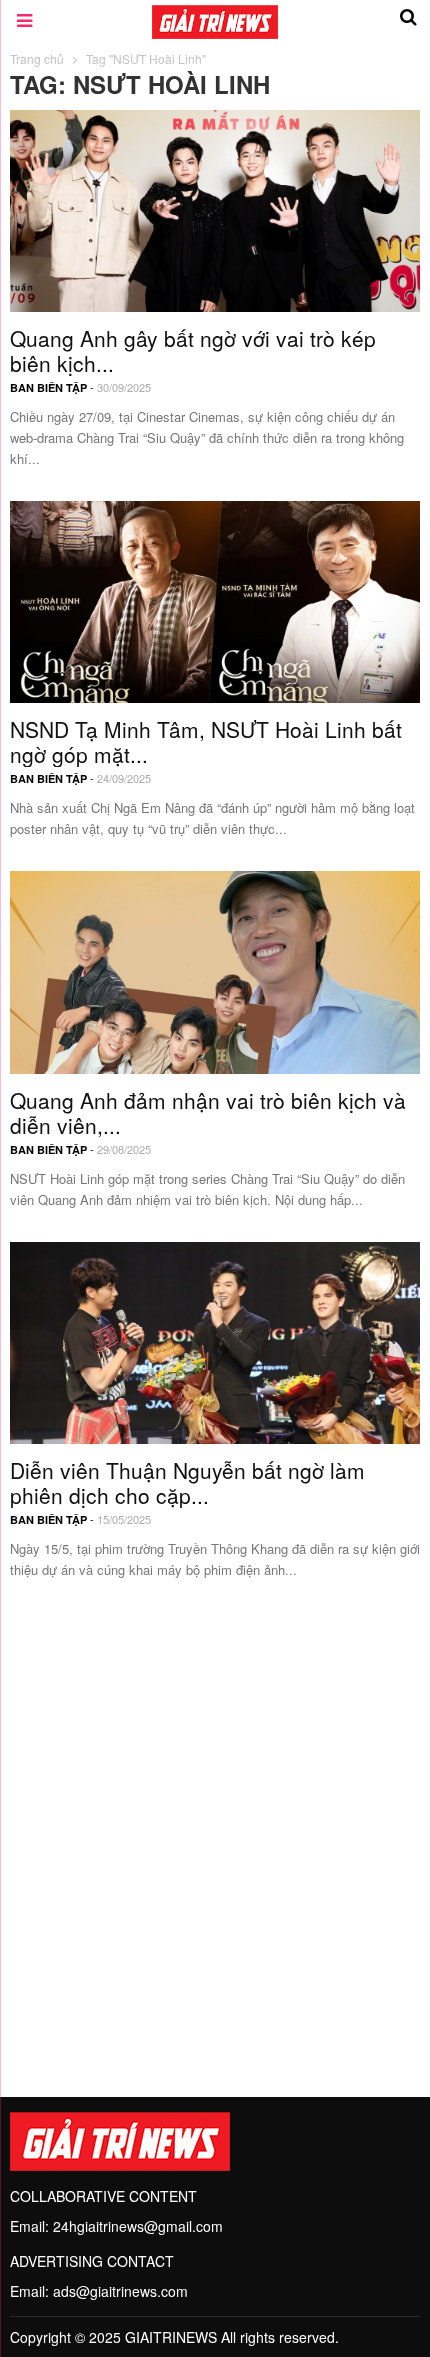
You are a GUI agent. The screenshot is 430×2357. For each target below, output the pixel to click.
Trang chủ (37, 58)
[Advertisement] (215, 1827)
